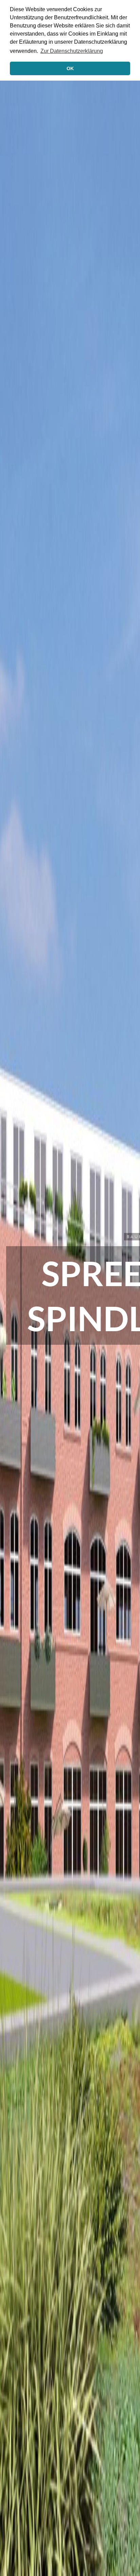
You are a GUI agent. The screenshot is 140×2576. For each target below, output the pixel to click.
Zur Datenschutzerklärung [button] (72, 51)
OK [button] (70, 68)
